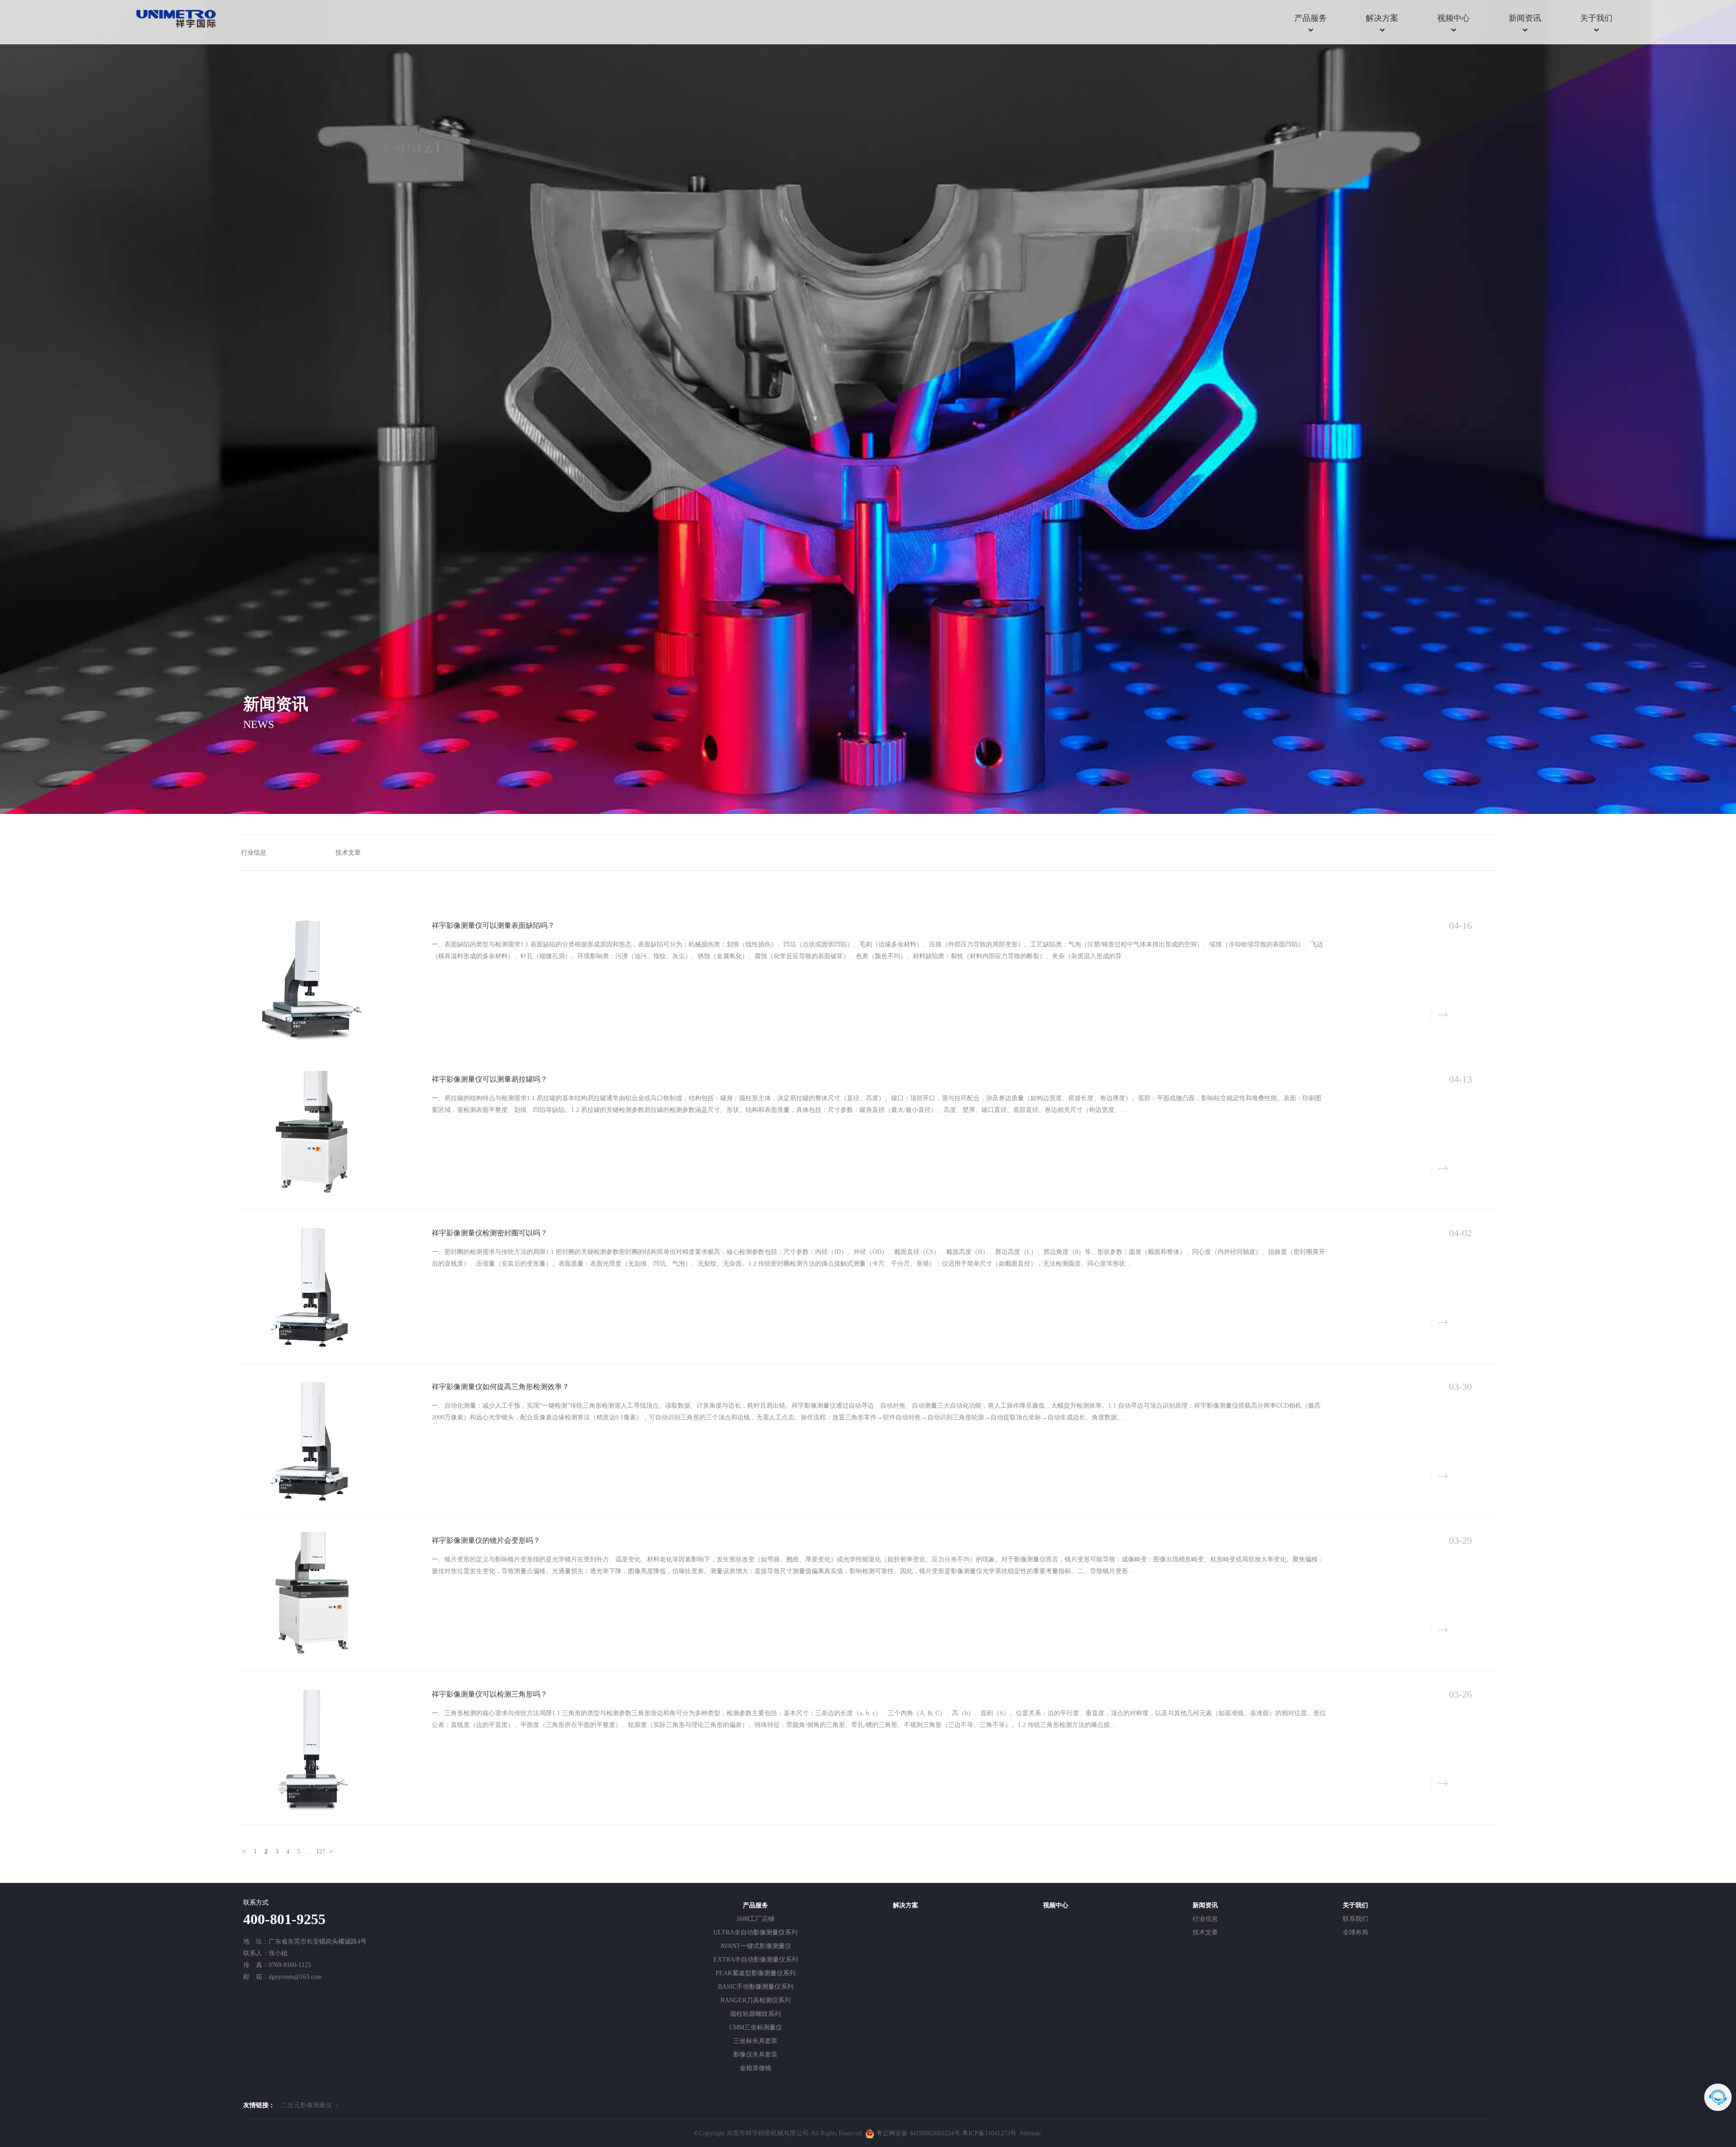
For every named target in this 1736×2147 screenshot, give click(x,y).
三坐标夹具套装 (755, 2041)
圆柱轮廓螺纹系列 (755, 2014)
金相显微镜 (755, 2068)
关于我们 (1596, 18)
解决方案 (1382, 18)
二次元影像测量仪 (307, 2105)
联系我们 (1355, 1919)
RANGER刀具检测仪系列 (756, 2000)
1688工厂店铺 (755, 1919)
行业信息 (1205, 1919)
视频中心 (1453, 18)
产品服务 (1311, 18)
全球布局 (1355, 1932)
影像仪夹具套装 (755, 2055)
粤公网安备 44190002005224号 (918, 2133)
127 (320, 1851)
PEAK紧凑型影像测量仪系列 (756, 1973)
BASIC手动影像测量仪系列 (756, 1987)
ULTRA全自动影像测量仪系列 (755, 1932)
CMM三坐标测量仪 (756, 2027)
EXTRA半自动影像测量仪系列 (756, 1960)
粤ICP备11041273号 (989, 2133)
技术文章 (1205, 1932)
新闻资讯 (1525, 18)
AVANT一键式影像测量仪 (756, 1946)
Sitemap (1030, 2133)
